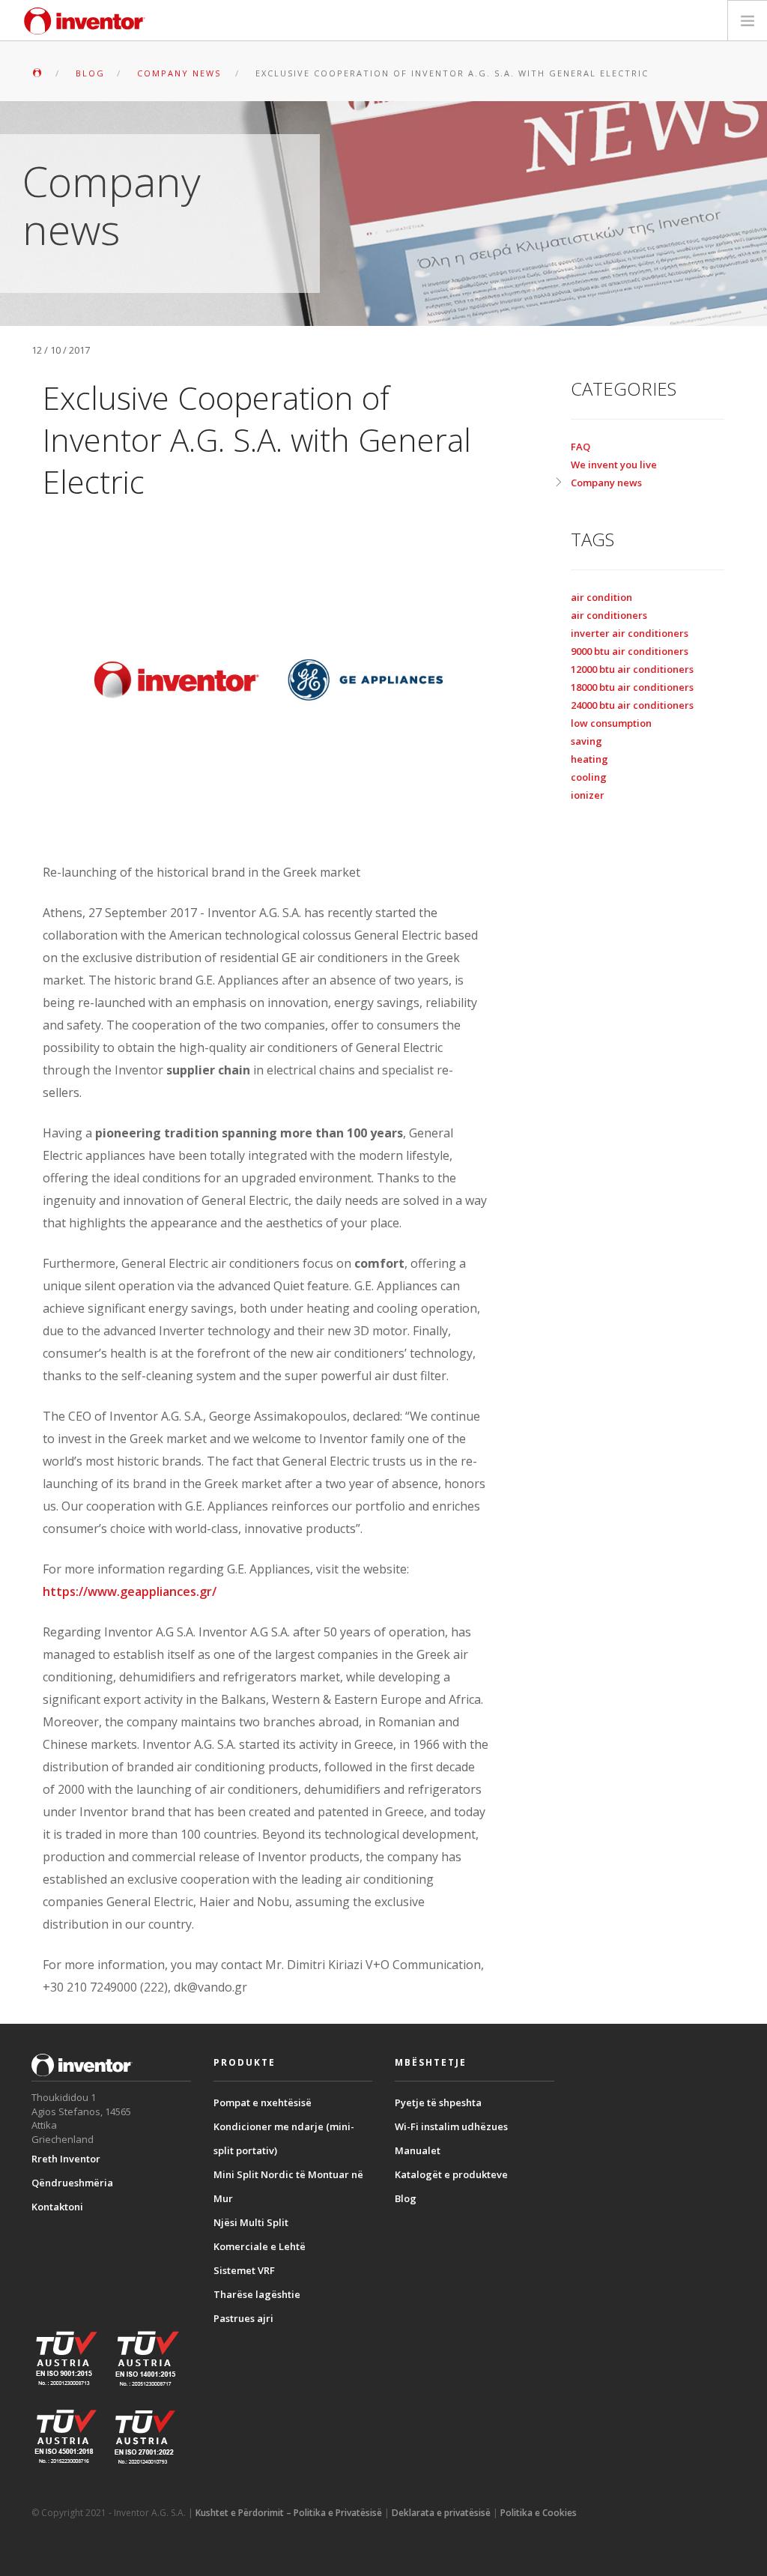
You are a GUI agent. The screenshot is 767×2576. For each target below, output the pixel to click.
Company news (606, 483)
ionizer (588, 795)
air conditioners (609, 615)
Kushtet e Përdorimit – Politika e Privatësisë (289, 2513)
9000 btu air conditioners (630, 651)
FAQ (580, 447)
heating (589, 759)
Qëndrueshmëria (72, 2183)
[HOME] (37, 73)
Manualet (418, 2150)
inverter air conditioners (630, 633)
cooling (589, 777)
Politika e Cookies (539, 2513)
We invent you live (614, 465)
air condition (601, 597)
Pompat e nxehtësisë (263, 2102)
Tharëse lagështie (257, 2294)
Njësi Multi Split (251, 2222)
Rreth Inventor (66, 2159)
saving (586, 741)
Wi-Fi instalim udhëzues (451, 2126)
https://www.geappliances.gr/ (130, 1591)
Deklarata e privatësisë (441, 2513)
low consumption (611, 723)
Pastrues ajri (243, 2318)
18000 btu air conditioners (632, 687)
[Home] (85, 21)
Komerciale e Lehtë (260, 2246)
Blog (406, 2198)
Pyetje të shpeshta (438, 2102)
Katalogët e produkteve (451, 2174)
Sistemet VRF (244, 2270)
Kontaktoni (57, 2207)
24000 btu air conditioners (632, 705)
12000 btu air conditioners (632, 669)
